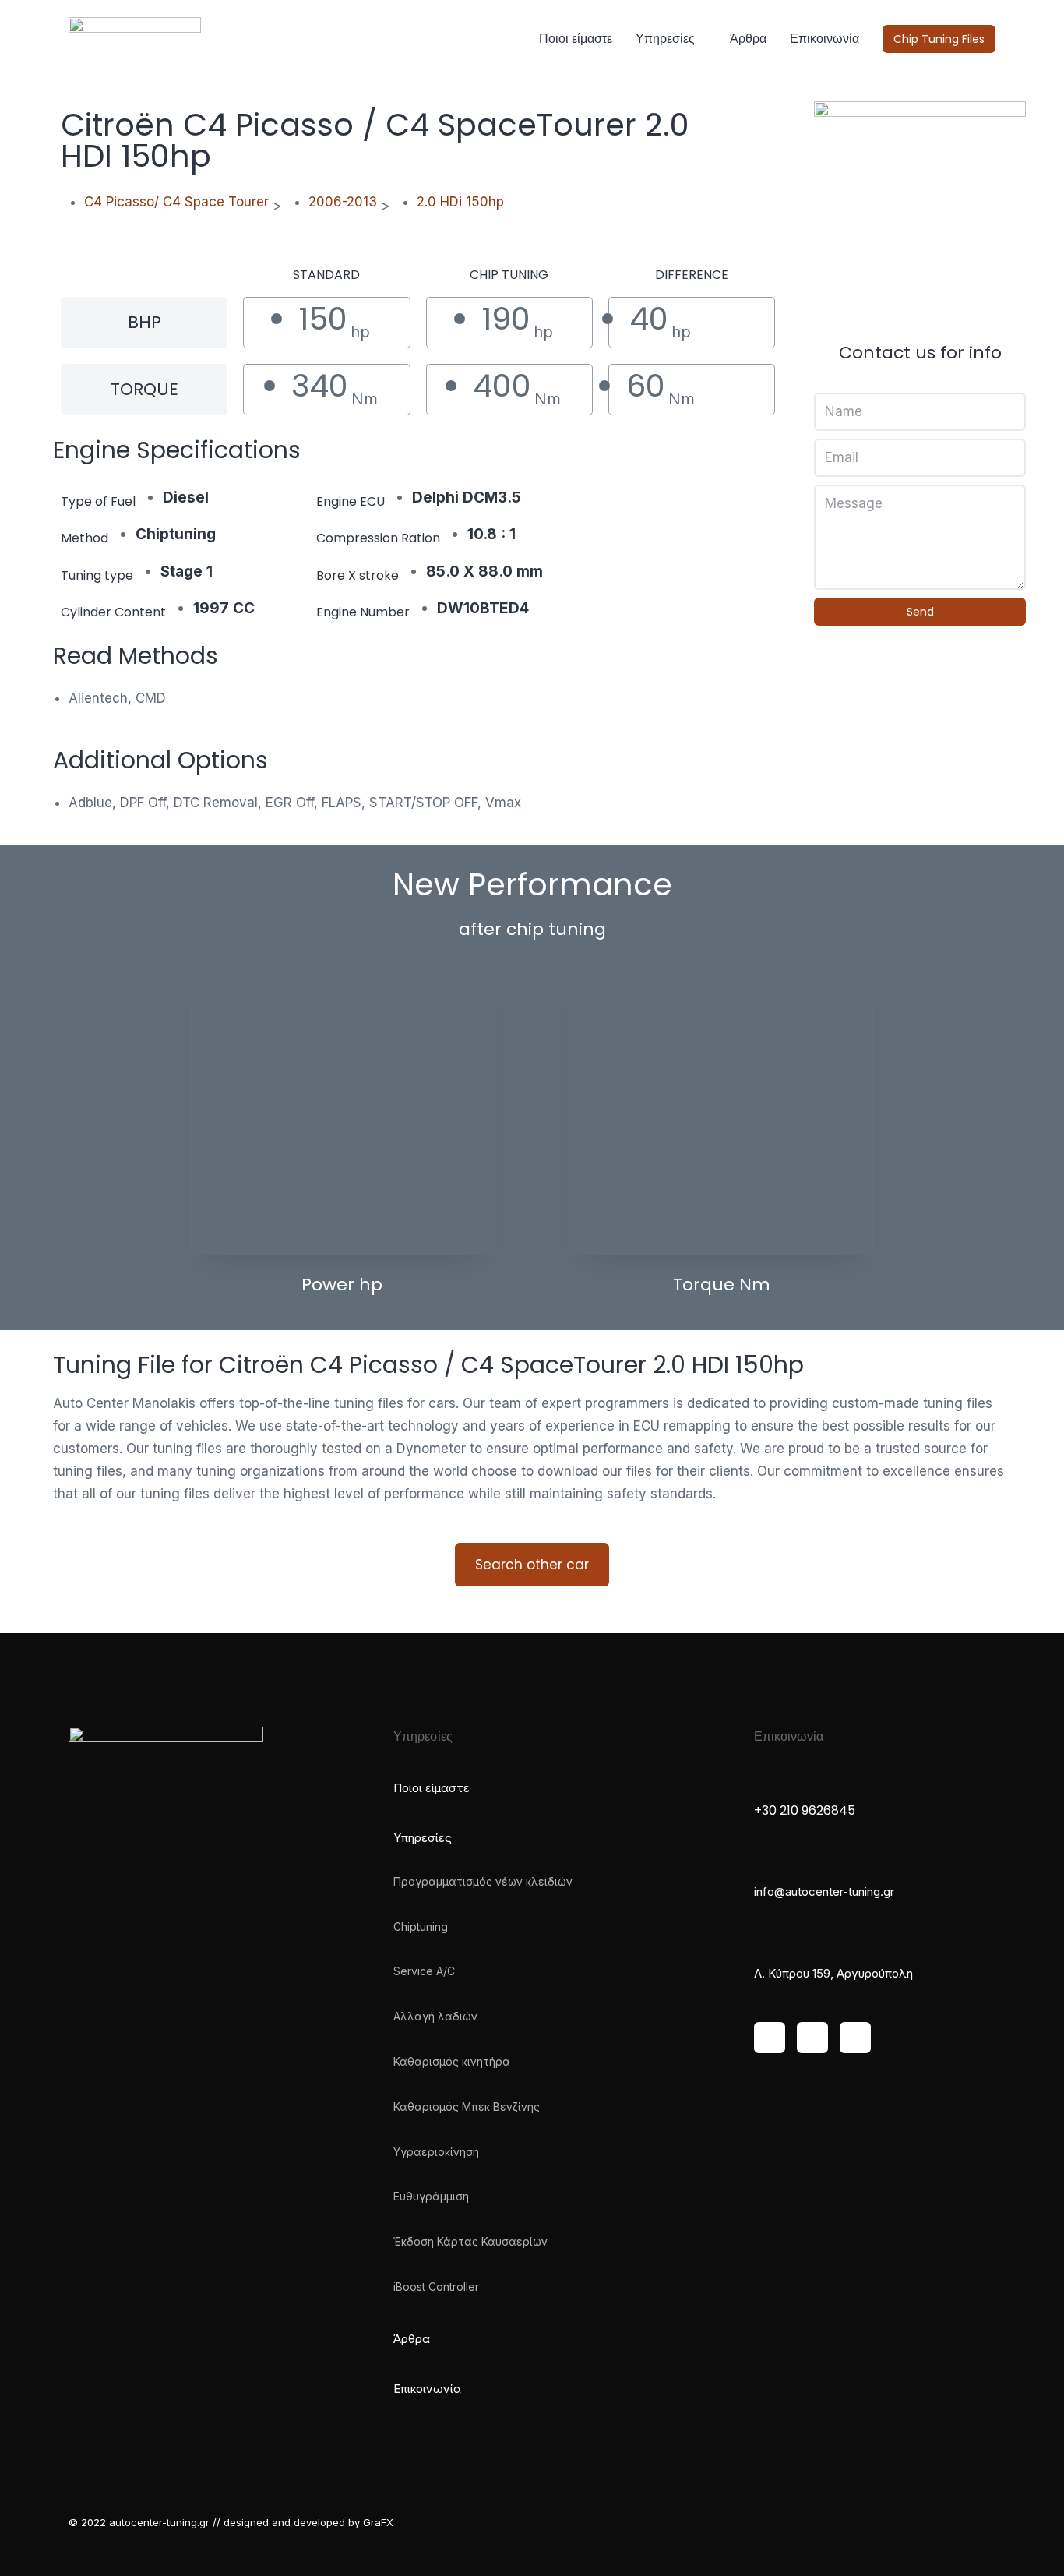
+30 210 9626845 (805, 1810)
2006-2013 (343, 202)
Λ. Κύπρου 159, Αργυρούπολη (833, 1973)
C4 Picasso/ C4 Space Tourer (176, 202)
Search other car (532, 1565)
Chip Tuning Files (939, 39)
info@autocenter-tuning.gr (824, 1891)
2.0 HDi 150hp (460, 202)
